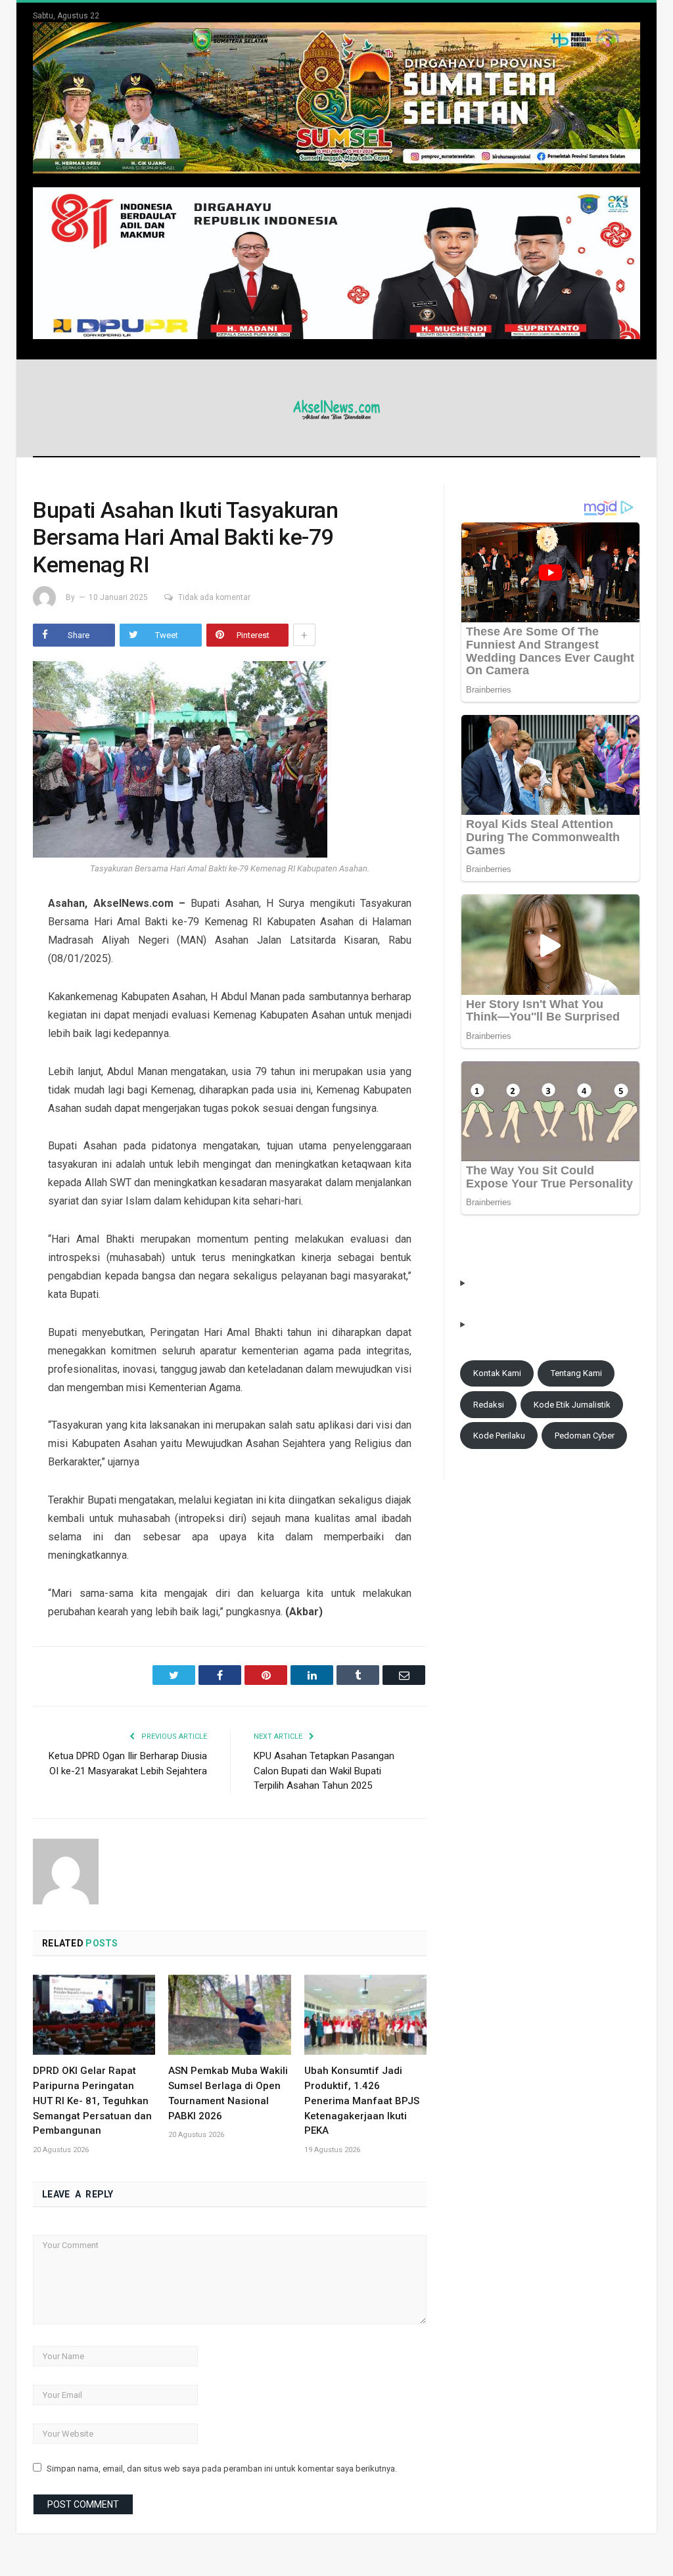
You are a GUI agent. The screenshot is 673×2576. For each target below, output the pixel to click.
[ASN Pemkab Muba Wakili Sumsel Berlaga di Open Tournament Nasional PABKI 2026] (229, 2015)
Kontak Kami (497, 1373)
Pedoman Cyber (585, 1436)
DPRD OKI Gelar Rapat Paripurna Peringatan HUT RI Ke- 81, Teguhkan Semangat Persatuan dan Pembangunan (92, 2101)
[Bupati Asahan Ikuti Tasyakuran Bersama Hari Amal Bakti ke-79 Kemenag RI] (230, 761)
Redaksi (489, 1405)
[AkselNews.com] (336, 408)
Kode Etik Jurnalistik (572, 1405)
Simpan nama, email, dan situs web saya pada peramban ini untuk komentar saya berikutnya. (222, 2469)
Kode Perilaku (499, 1436)
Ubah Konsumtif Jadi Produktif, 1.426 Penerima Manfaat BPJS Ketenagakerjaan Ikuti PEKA (362, 2101)
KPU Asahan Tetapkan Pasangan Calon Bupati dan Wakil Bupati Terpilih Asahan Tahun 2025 (324, 1771)
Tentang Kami (576, 1373)
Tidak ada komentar (214, 597)
